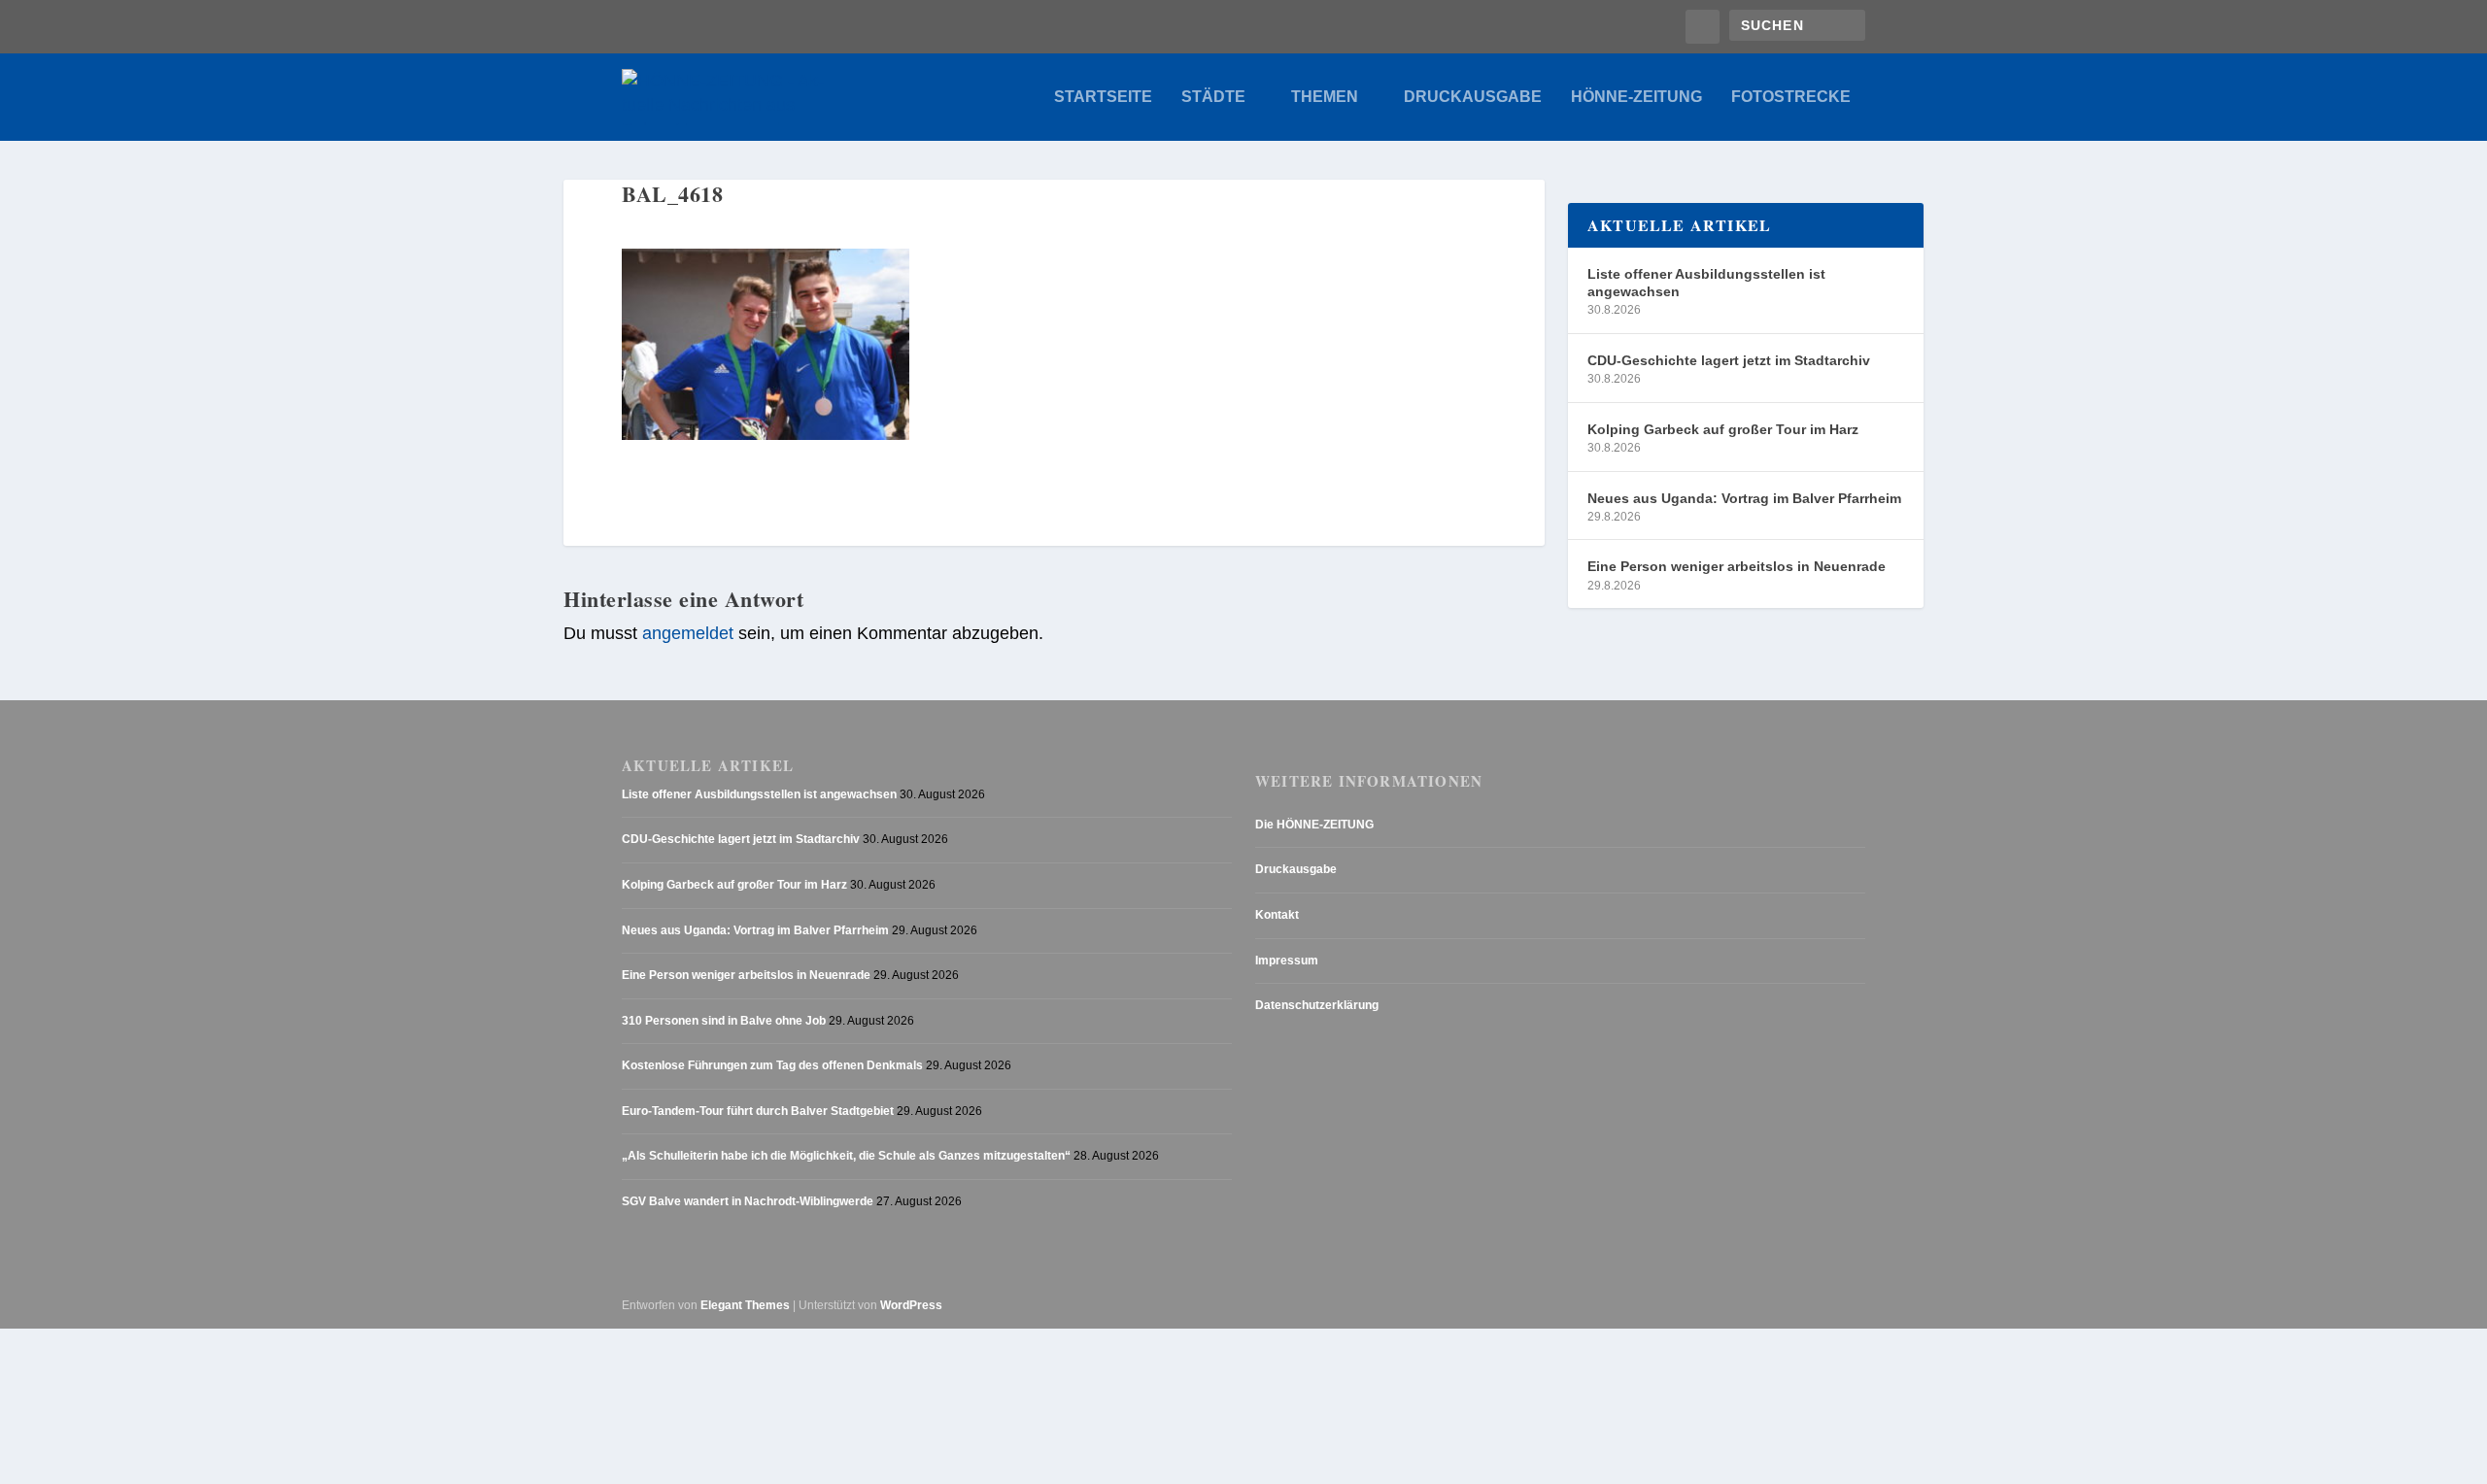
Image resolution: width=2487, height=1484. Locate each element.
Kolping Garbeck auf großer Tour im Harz (1723, 429)
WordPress (911, 1305)
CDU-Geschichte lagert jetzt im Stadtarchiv (1729, 360)
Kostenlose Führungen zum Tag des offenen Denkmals (772, 1065)
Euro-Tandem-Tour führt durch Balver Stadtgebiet (758, 1111)
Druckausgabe (1473, 97)
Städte (1213, 97)
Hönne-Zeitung (1636, 97)
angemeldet (688, 633)
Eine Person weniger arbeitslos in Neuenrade (1737, 566)
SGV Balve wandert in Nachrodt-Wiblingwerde (748, 1201)
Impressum (1287, 961)
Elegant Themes (745, 1305)
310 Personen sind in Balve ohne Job (724, 1021)
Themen (1325, 97)
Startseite (1103, 97)
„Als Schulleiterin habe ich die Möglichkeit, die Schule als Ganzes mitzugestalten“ (846, 1156)
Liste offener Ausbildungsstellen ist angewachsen (1706, 283)
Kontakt (1277, 915)
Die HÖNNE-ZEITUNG (1314, 825)
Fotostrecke (1791, 97)
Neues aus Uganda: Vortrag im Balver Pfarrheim (1744, 498)
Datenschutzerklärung (1317, 1005)
